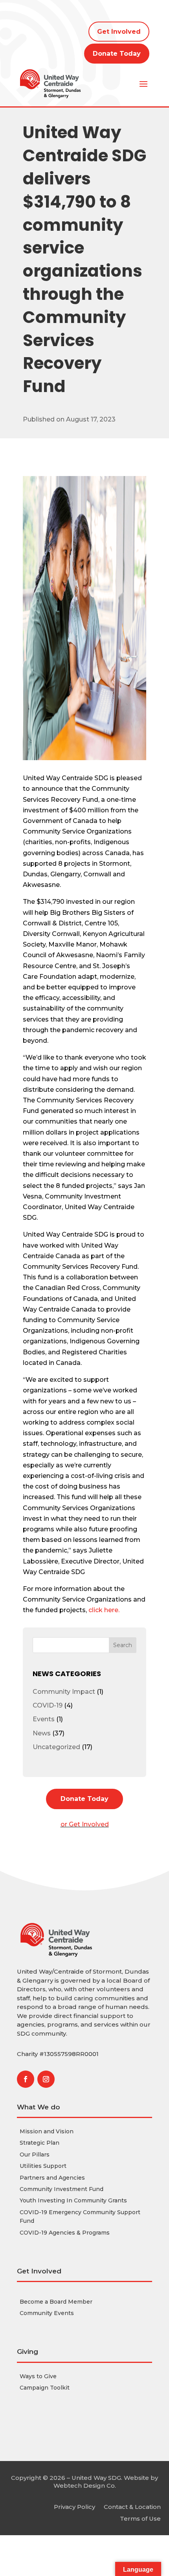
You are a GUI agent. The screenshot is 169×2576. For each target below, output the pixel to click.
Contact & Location (132, 2506)
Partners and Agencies (52, 2178)
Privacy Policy (74, 2506)
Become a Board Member (56, 2302)
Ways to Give (38, 2376)
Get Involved (119, 32)
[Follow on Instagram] (46, 2079)
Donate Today (117, 54)
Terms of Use (140, 2518)
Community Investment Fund (62, 2189)
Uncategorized (56, 1747)
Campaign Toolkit (45, 2388)
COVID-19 (48, 1705)
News (42, 1733)
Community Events (47, 2313)
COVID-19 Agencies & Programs (65, 2233)
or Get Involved (85, 1824)
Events (44, 1719)
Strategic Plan (39, 2143)
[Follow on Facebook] (26, 2079)
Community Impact (64, 1692)
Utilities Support (43, 2166)
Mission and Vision (47, 2131)
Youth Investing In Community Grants (73, 2200)
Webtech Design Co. (85, 2486)
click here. (104, 1610)
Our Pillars (35, 2155)
